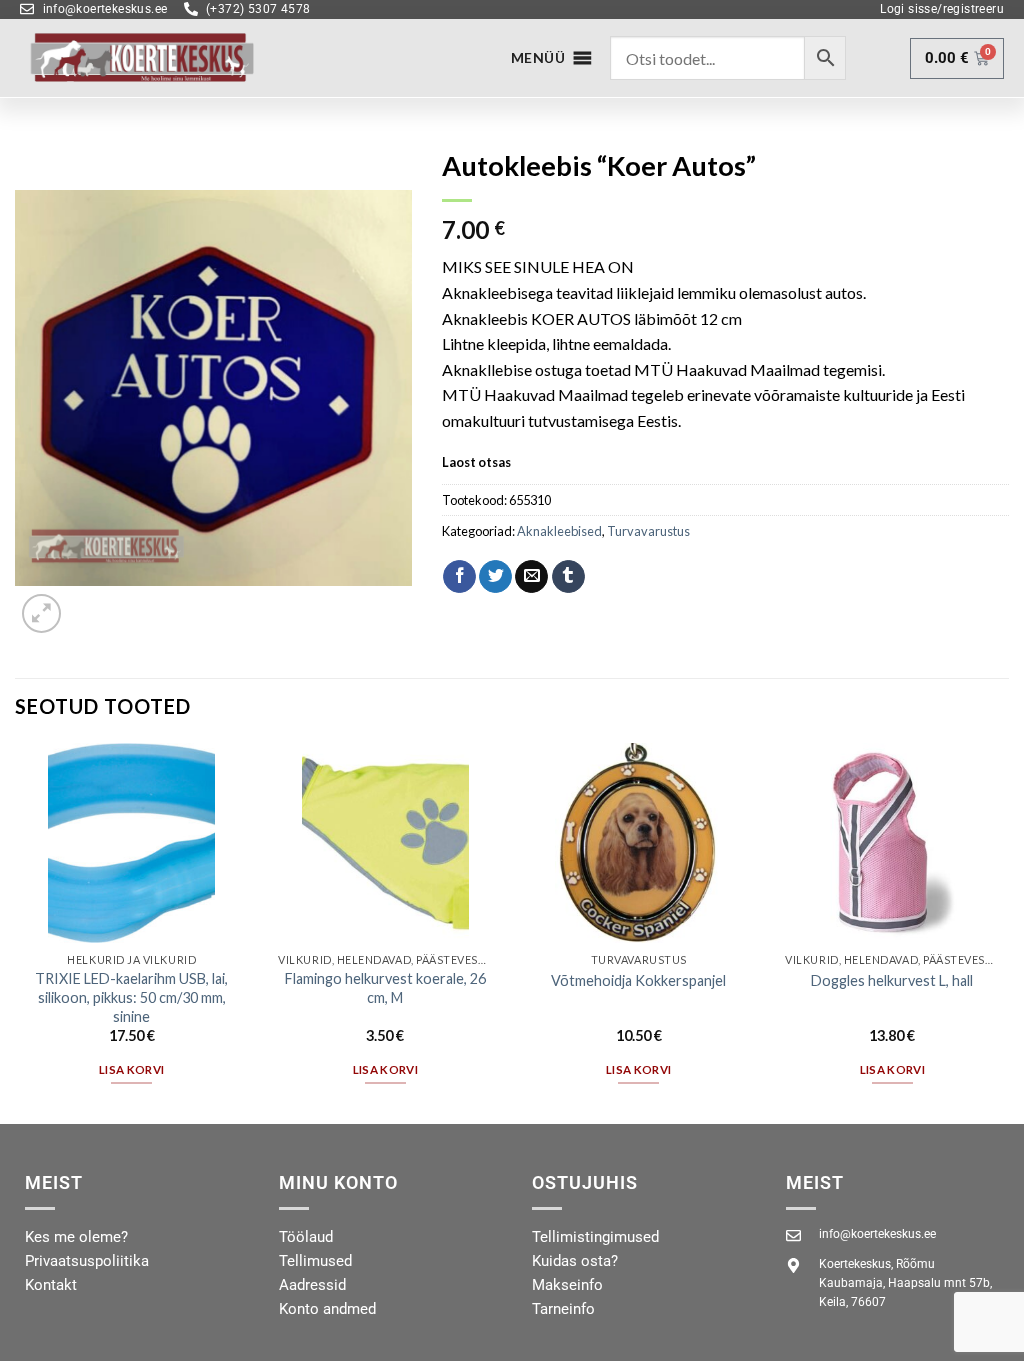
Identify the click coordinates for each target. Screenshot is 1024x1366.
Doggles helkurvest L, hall (892, 980)
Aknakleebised (559, 531)
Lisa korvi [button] (131, 1069)
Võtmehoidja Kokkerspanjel (638, 980)
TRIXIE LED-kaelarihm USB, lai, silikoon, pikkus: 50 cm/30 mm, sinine (131, 997)
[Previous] (16, 931)
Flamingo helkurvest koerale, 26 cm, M (385, 988)
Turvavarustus (648, 531)
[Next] (1008, 931)
